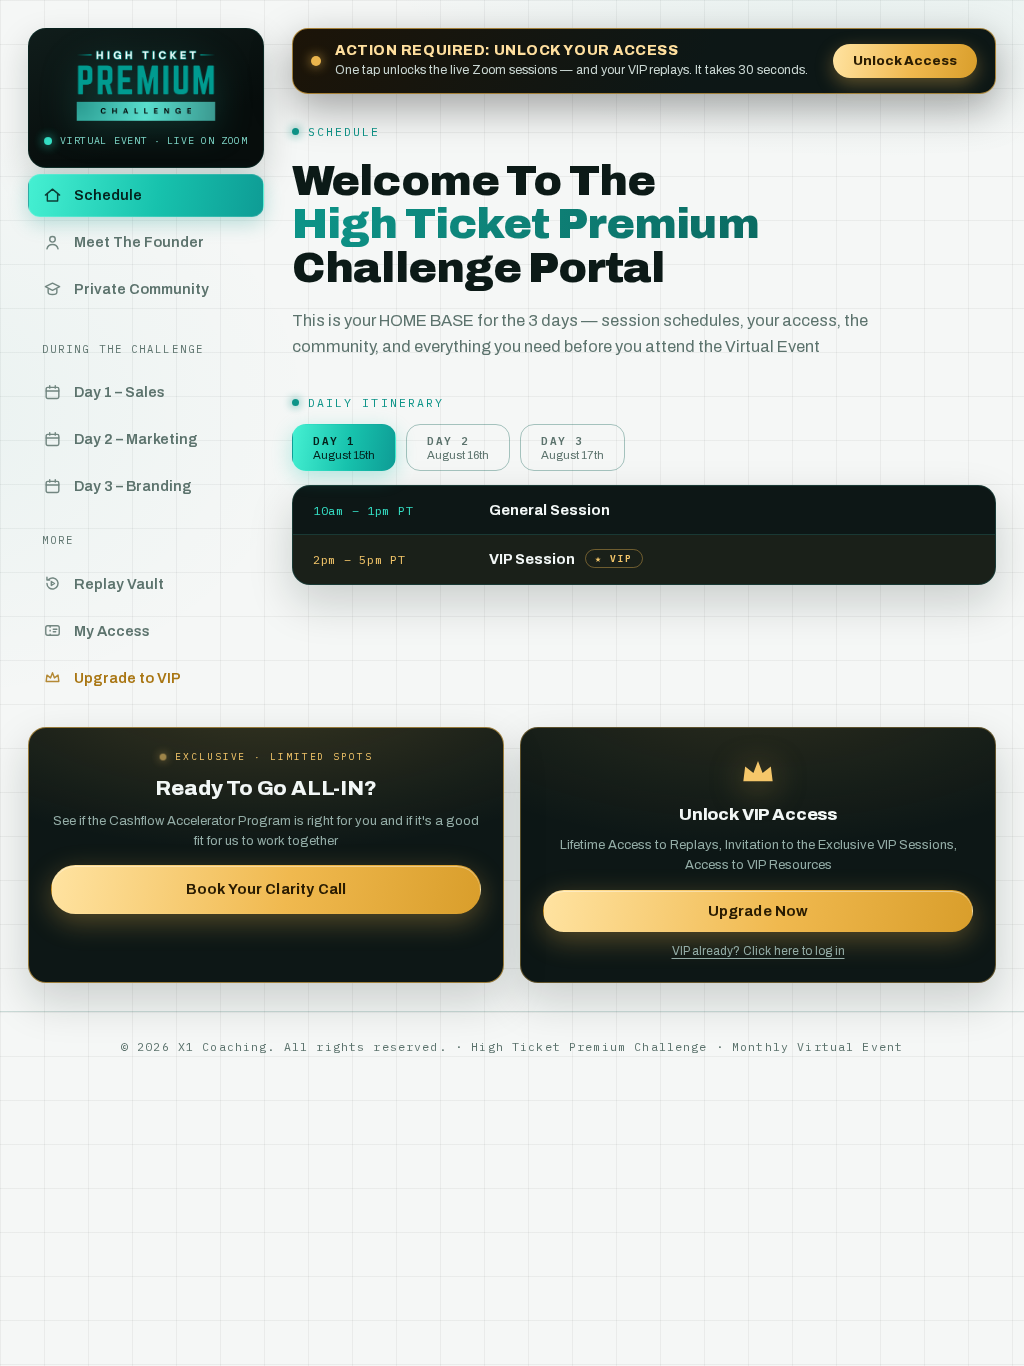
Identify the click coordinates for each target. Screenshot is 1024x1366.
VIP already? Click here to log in (758, 951)
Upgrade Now (758, 911)
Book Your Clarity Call (266, 889)
